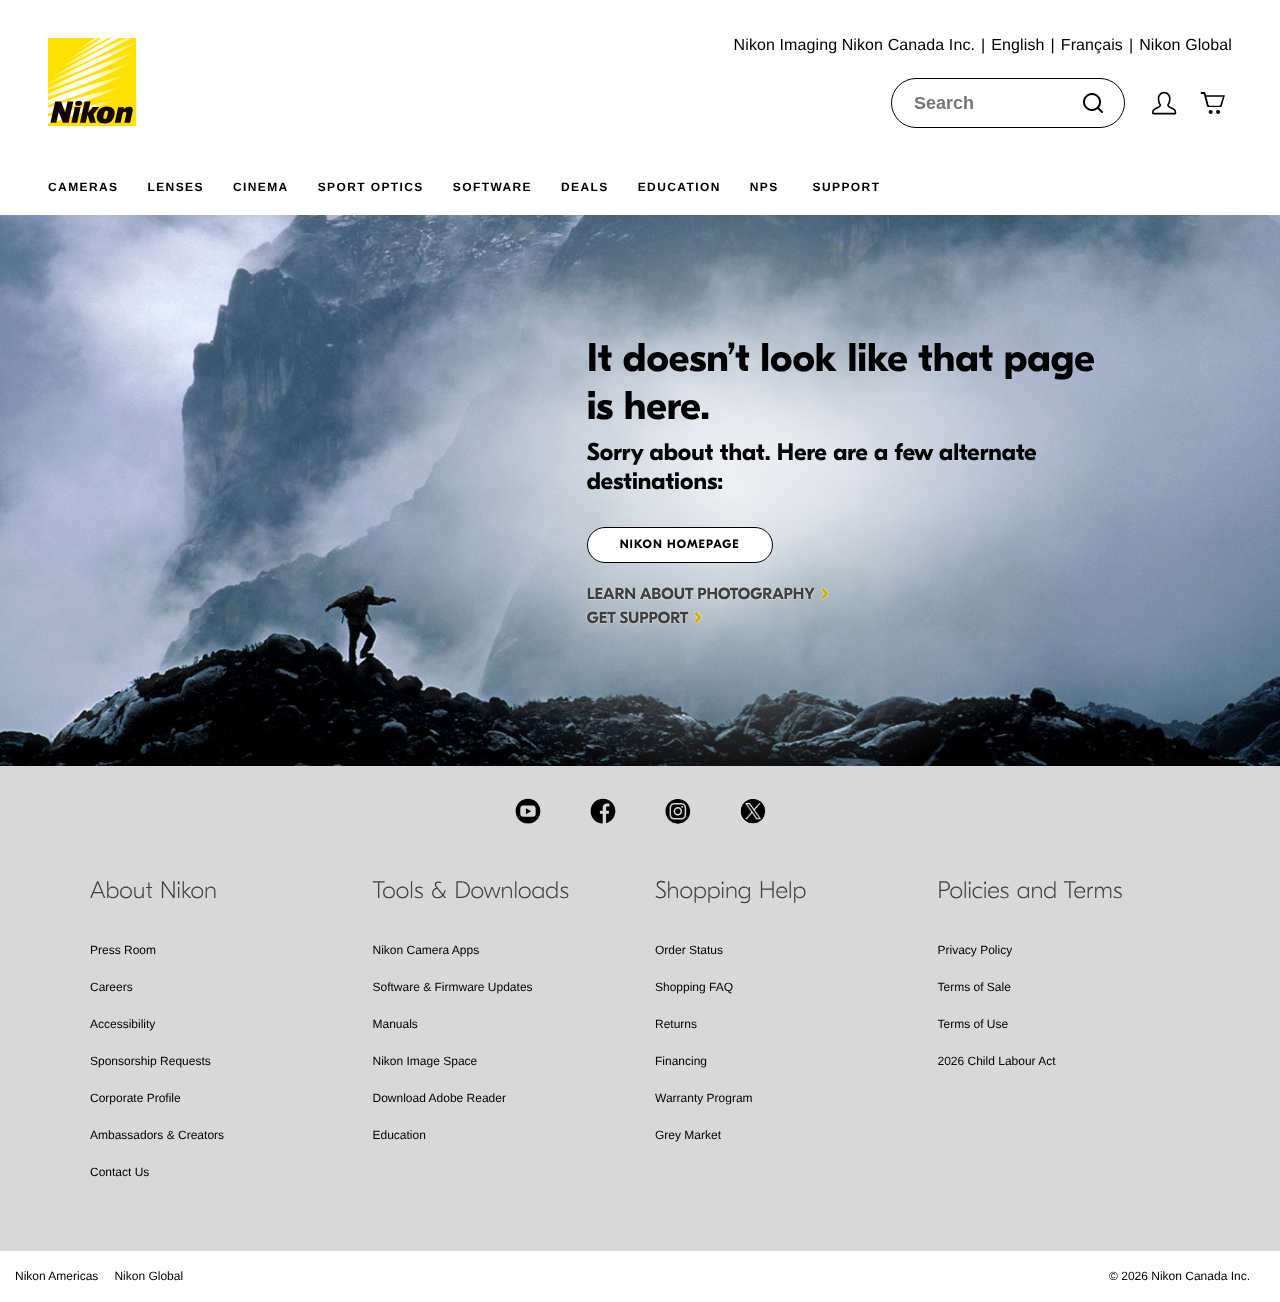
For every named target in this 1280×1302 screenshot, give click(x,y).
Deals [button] (585, 187)
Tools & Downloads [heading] (471, 891)
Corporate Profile (135, 1098)
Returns (676, 1024)
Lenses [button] (175, 187)
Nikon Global (148, 1276)
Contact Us (119, 1172)
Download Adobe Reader (439, 1098)
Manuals (395, 1024)
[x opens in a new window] (753, 811)
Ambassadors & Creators (157, 1135)
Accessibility (122, 1024)
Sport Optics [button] (371, 187)
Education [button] (679, 187)
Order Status (689, 950)
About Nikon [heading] (153, 891)
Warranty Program (704, 1098)
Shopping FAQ (694, 987)
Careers (111, 987)
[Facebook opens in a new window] (603, 811)
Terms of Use (973, 1024)
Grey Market (688, 1135)
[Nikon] (98, 63)
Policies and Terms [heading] (1030, 891)
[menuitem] (97, 183)
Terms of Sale (974, 987)
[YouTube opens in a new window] (528, 811)
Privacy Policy (975, 950)
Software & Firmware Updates (453, 987)
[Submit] (1093, 103)
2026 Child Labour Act (997, 1061)
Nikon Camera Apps (426, 950)
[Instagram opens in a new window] (678, 811)
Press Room (123, 950)
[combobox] (1008, 103)
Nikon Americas (56, 1276)
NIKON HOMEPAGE (680, 545)
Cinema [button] (261, 187)
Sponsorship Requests (150, 1061)
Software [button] (492, 187)
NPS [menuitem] (764, 187)
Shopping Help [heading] (730, 891)
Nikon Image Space (425, 1061)
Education (399, 1135)
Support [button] (847, 187)
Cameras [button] (83, 187)
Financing (681, 1061)
